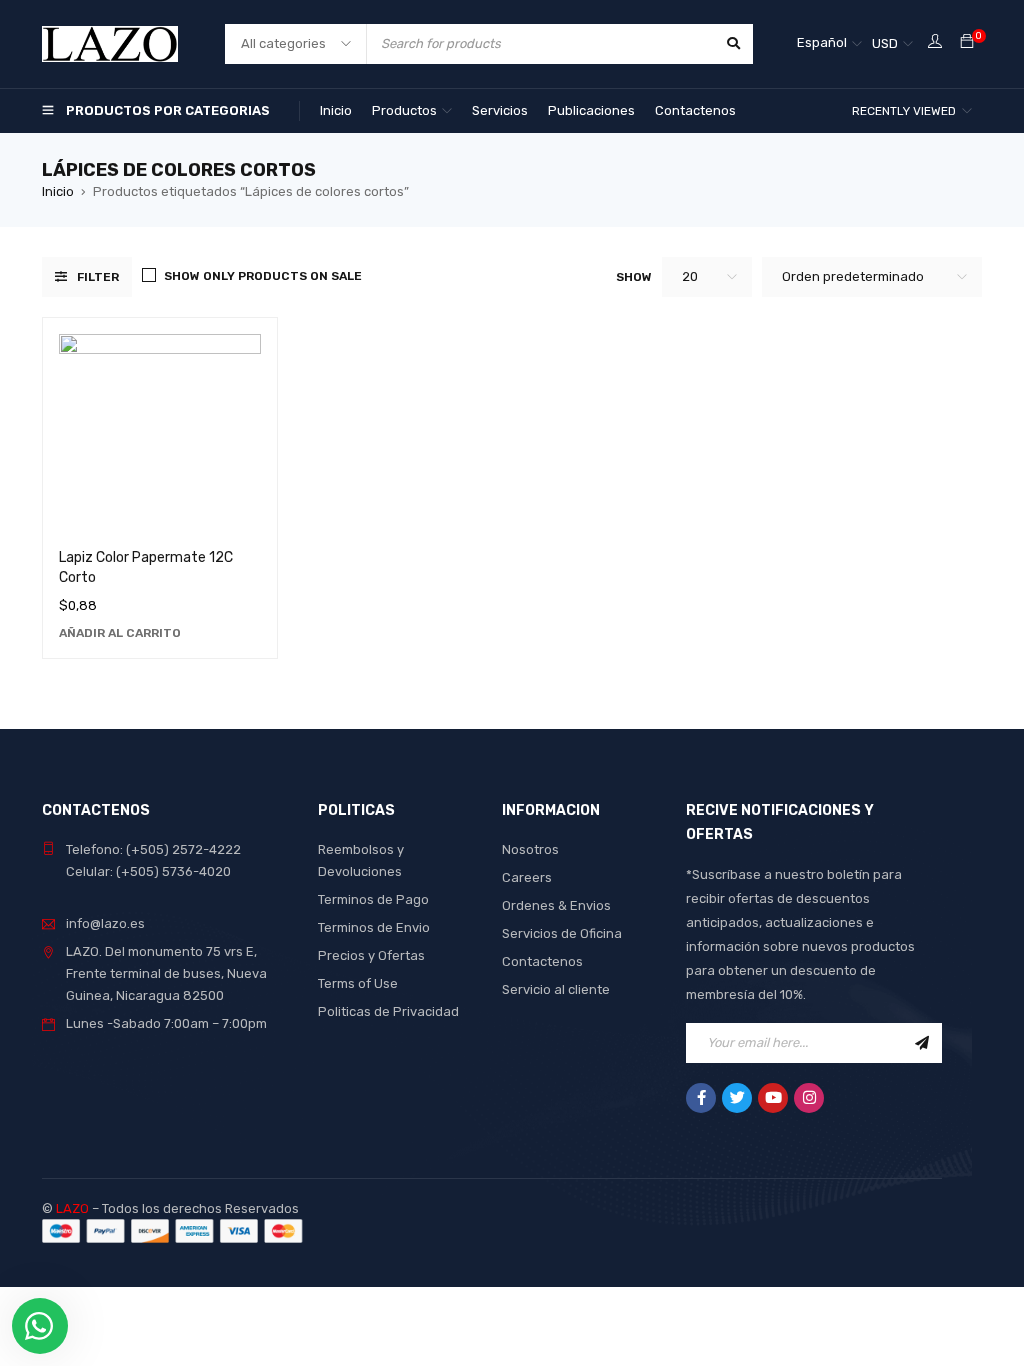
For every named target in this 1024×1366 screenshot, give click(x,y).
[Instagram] (809, 1098)
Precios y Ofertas (371, 955)
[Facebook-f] (701, 1098)
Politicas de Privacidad (388, 1011)
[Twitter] (737, 1098)
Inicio (58, 191)
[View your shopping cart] (967, 42)
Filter (98, 277)
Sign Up (922, 1043)
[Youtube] (773, 1098)
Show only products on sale (263, 276)
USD (885, 43)
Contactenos (542, 961)
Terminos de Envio (374, 927)
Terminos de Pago (373, 899)
